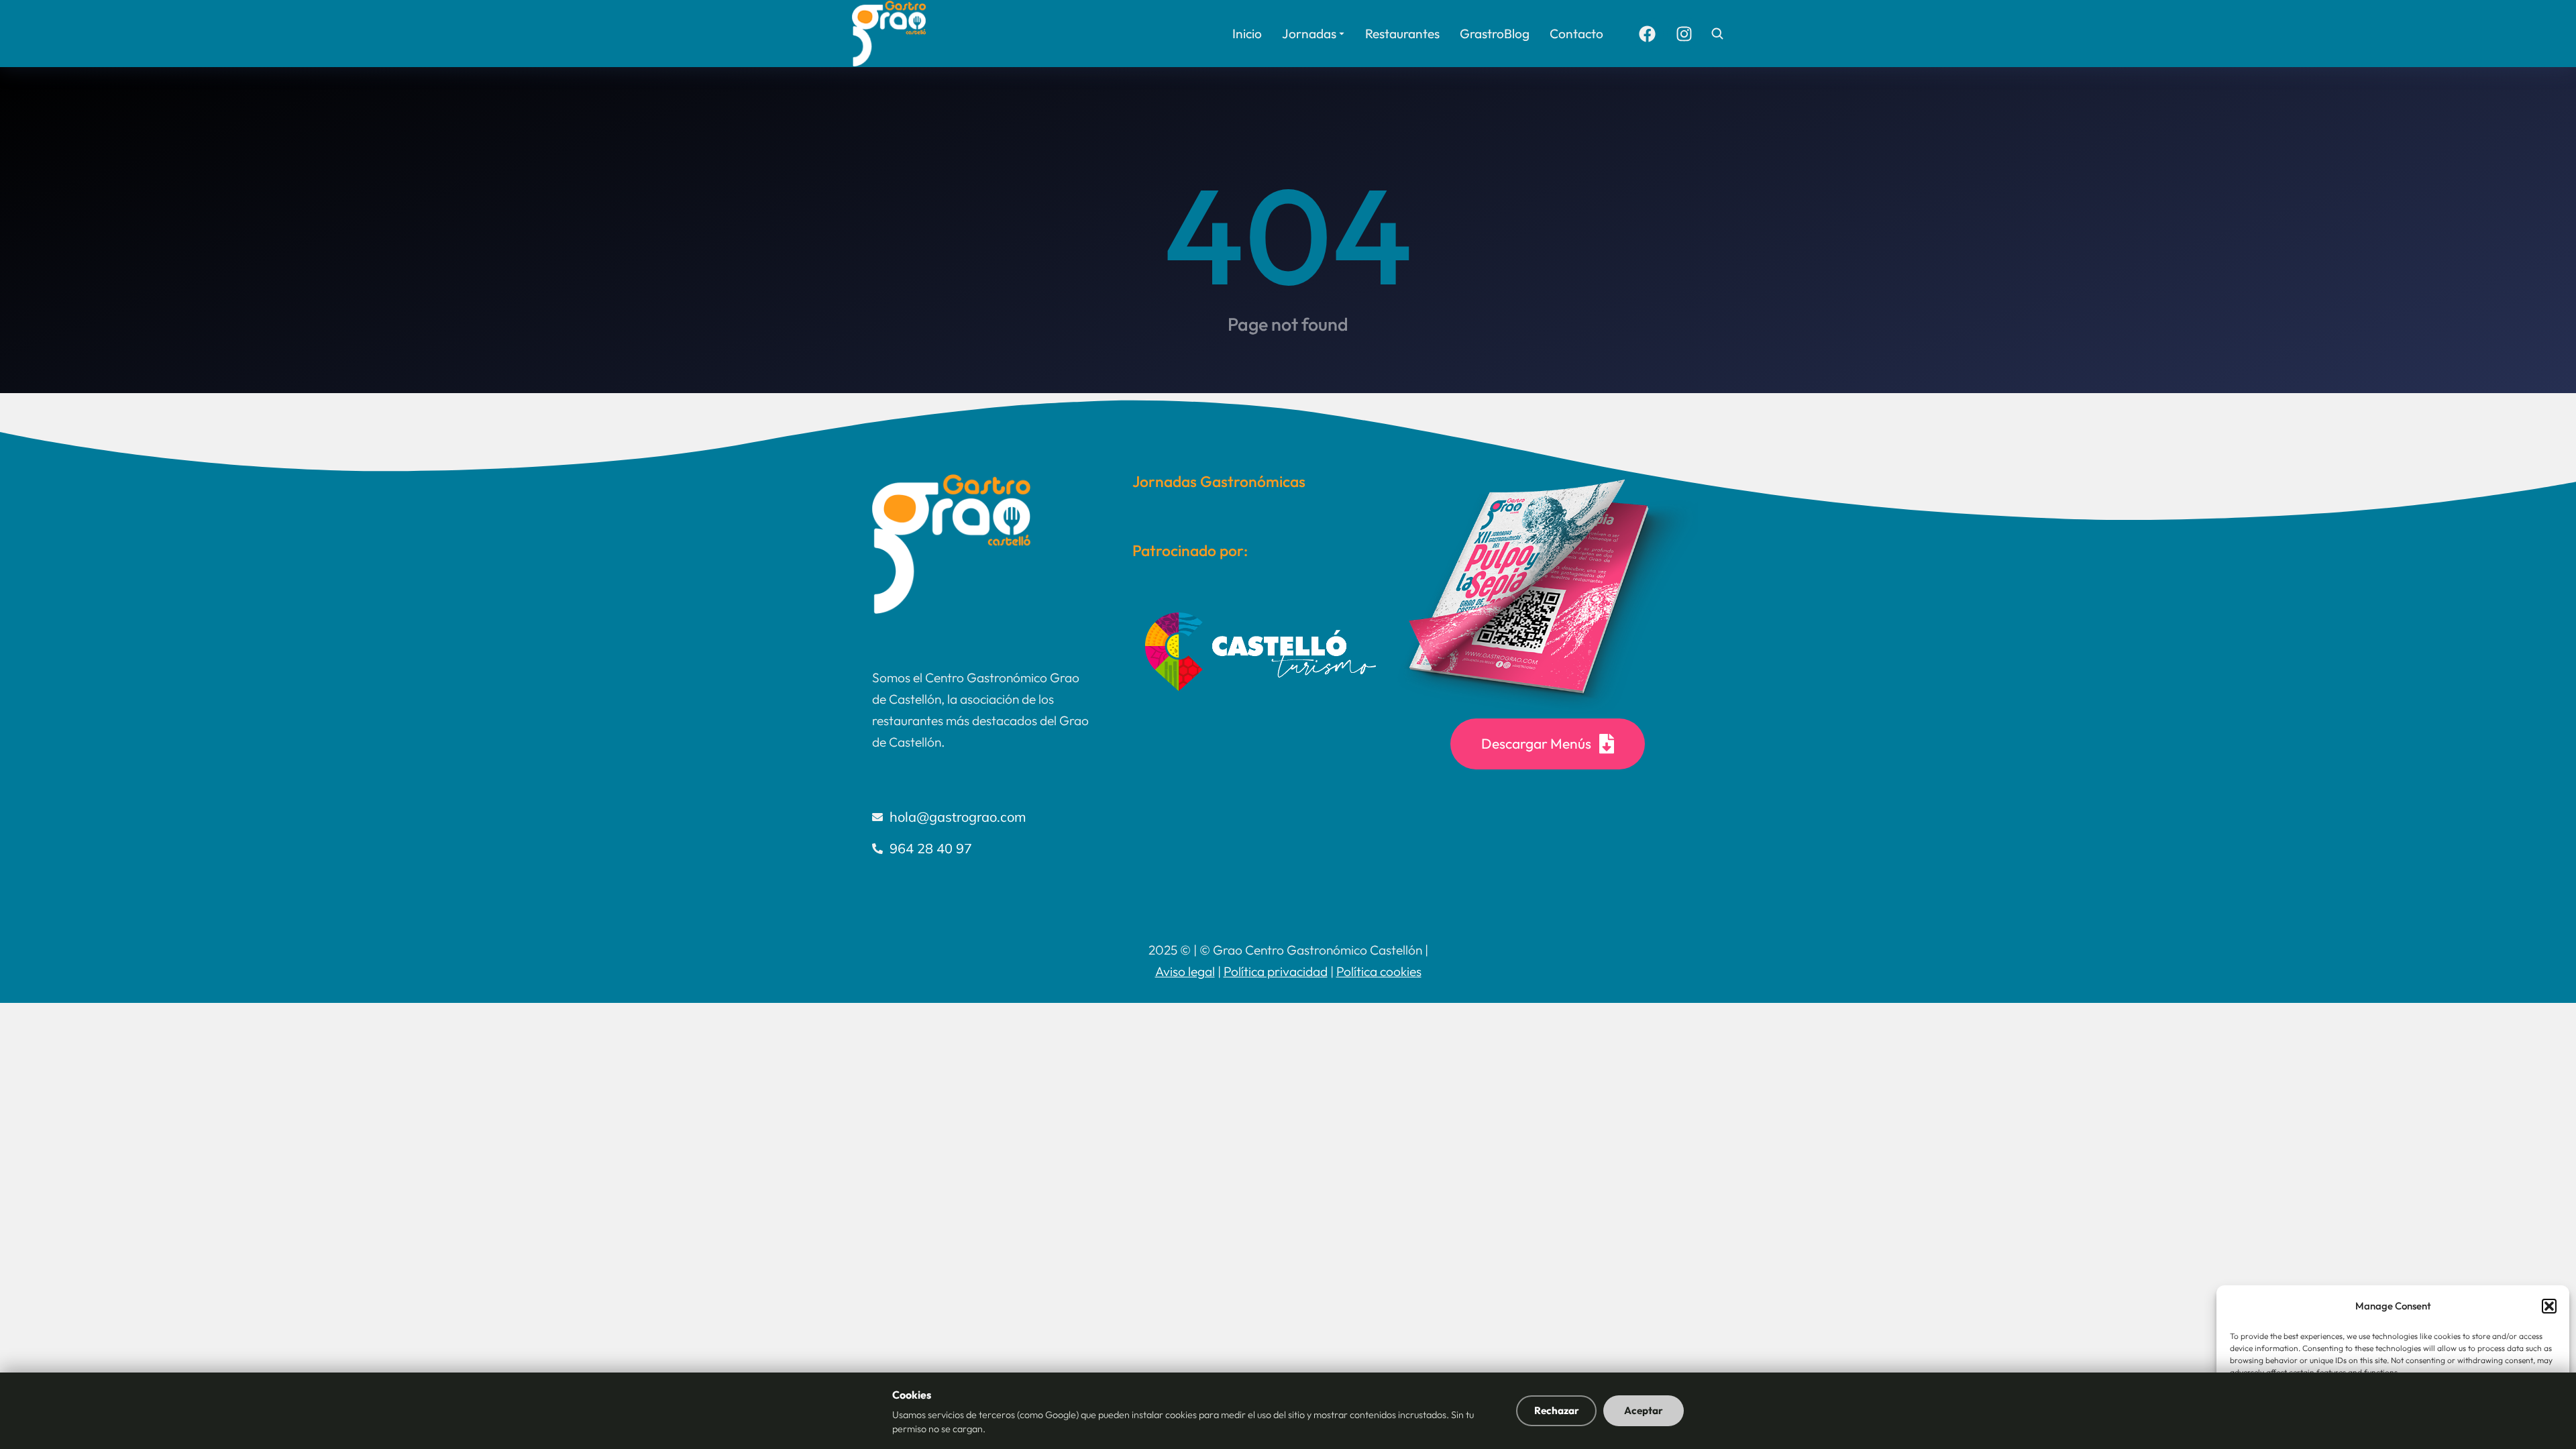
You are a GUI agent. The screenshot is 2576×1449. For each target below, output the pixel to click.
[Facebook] (1647, 34)
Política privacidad (1276, 971)
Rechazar (1557, 1410)
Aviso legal (1185, 971)
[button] (2549, 1306)
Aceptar (1644, 1410)
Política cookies (1379, 971)
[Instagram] (1684, 34)
